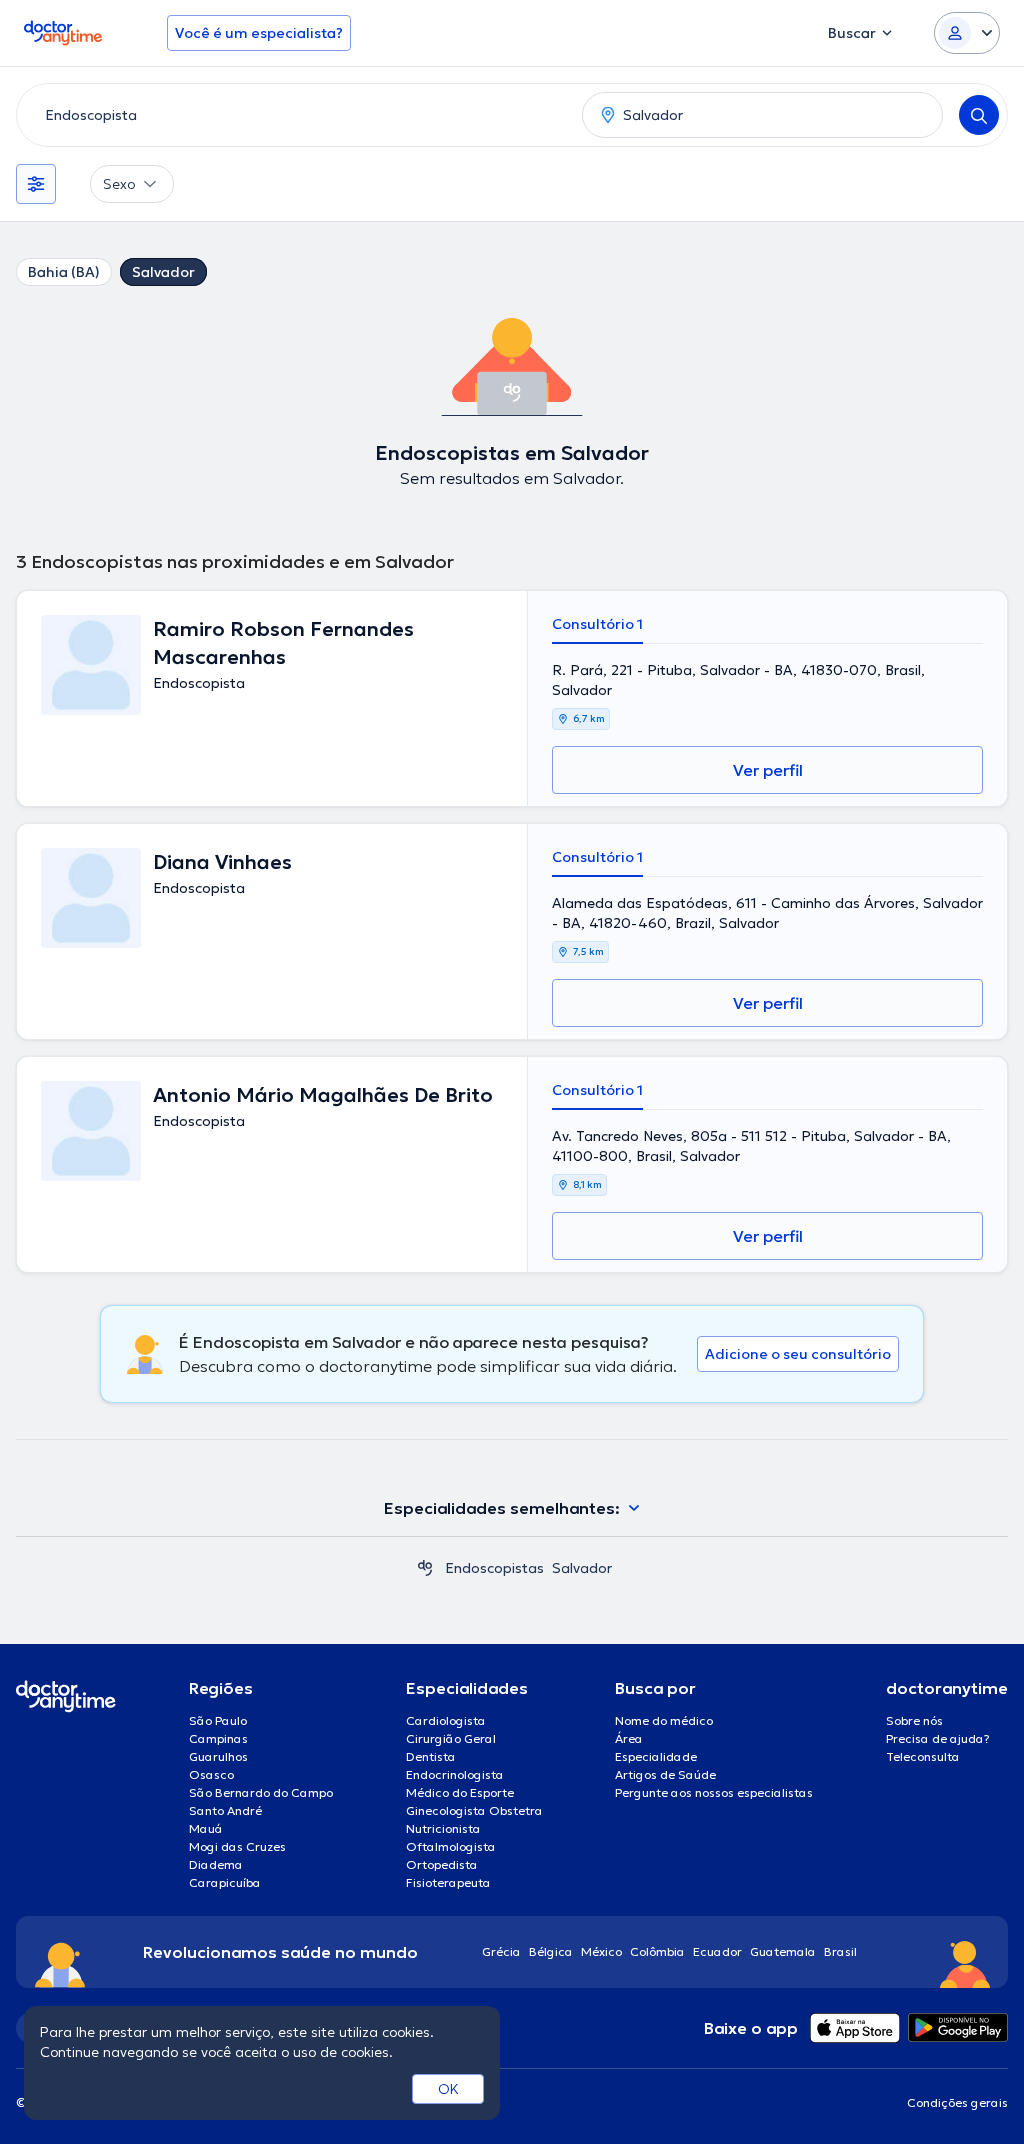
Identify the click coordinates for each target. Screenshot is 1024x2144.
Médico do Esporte (460, 1792)
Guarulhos (218, 1756)
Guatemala (783, 1951)
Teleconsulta (923, 1756)
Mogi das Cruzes (237, 1846)
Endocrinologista (455, 1774)
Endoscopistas (494, 1568)
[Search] (979, 115)
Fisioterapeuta (448, 1882)
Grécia (501, 1951)
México (601, 1951)
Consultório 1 (597, 624)
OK (448, 2089)
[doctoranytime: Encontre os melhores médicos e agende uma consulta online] (425, 1568)
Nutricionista (443, 1828)
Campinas (218, 1738)
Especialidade (656, 1756)
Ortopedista (442, 1864)
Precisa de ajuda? (938, 1738)
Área (629, 1738)
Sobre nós (914, 1720)
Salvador (163, 272)
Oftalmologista (451, 1846)
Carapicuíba (225, 1882)
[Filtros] (36, 184)
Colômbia (657, 1951)
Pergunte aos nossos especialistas (714, 1792)
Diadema (216, 1864)
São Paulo (218, 1720)
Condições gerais (957, 2102)
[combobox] (295, 115)
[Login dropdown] (967, 33)
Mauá (206, 1828)
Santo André (225, 1810)
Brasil (840, 1951)
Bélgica (551, 1951)
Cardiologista (446, 1720)
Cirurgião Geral (451, 1738)
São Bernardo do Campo (261, 1792)
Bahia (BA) (64, 272)
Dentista (431, 1756)
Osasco (211, 1774)
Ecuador (717, 1951)
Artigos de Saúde (665, 1774)
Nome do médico (664, 1720)
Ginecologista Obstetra (474, 1810)
